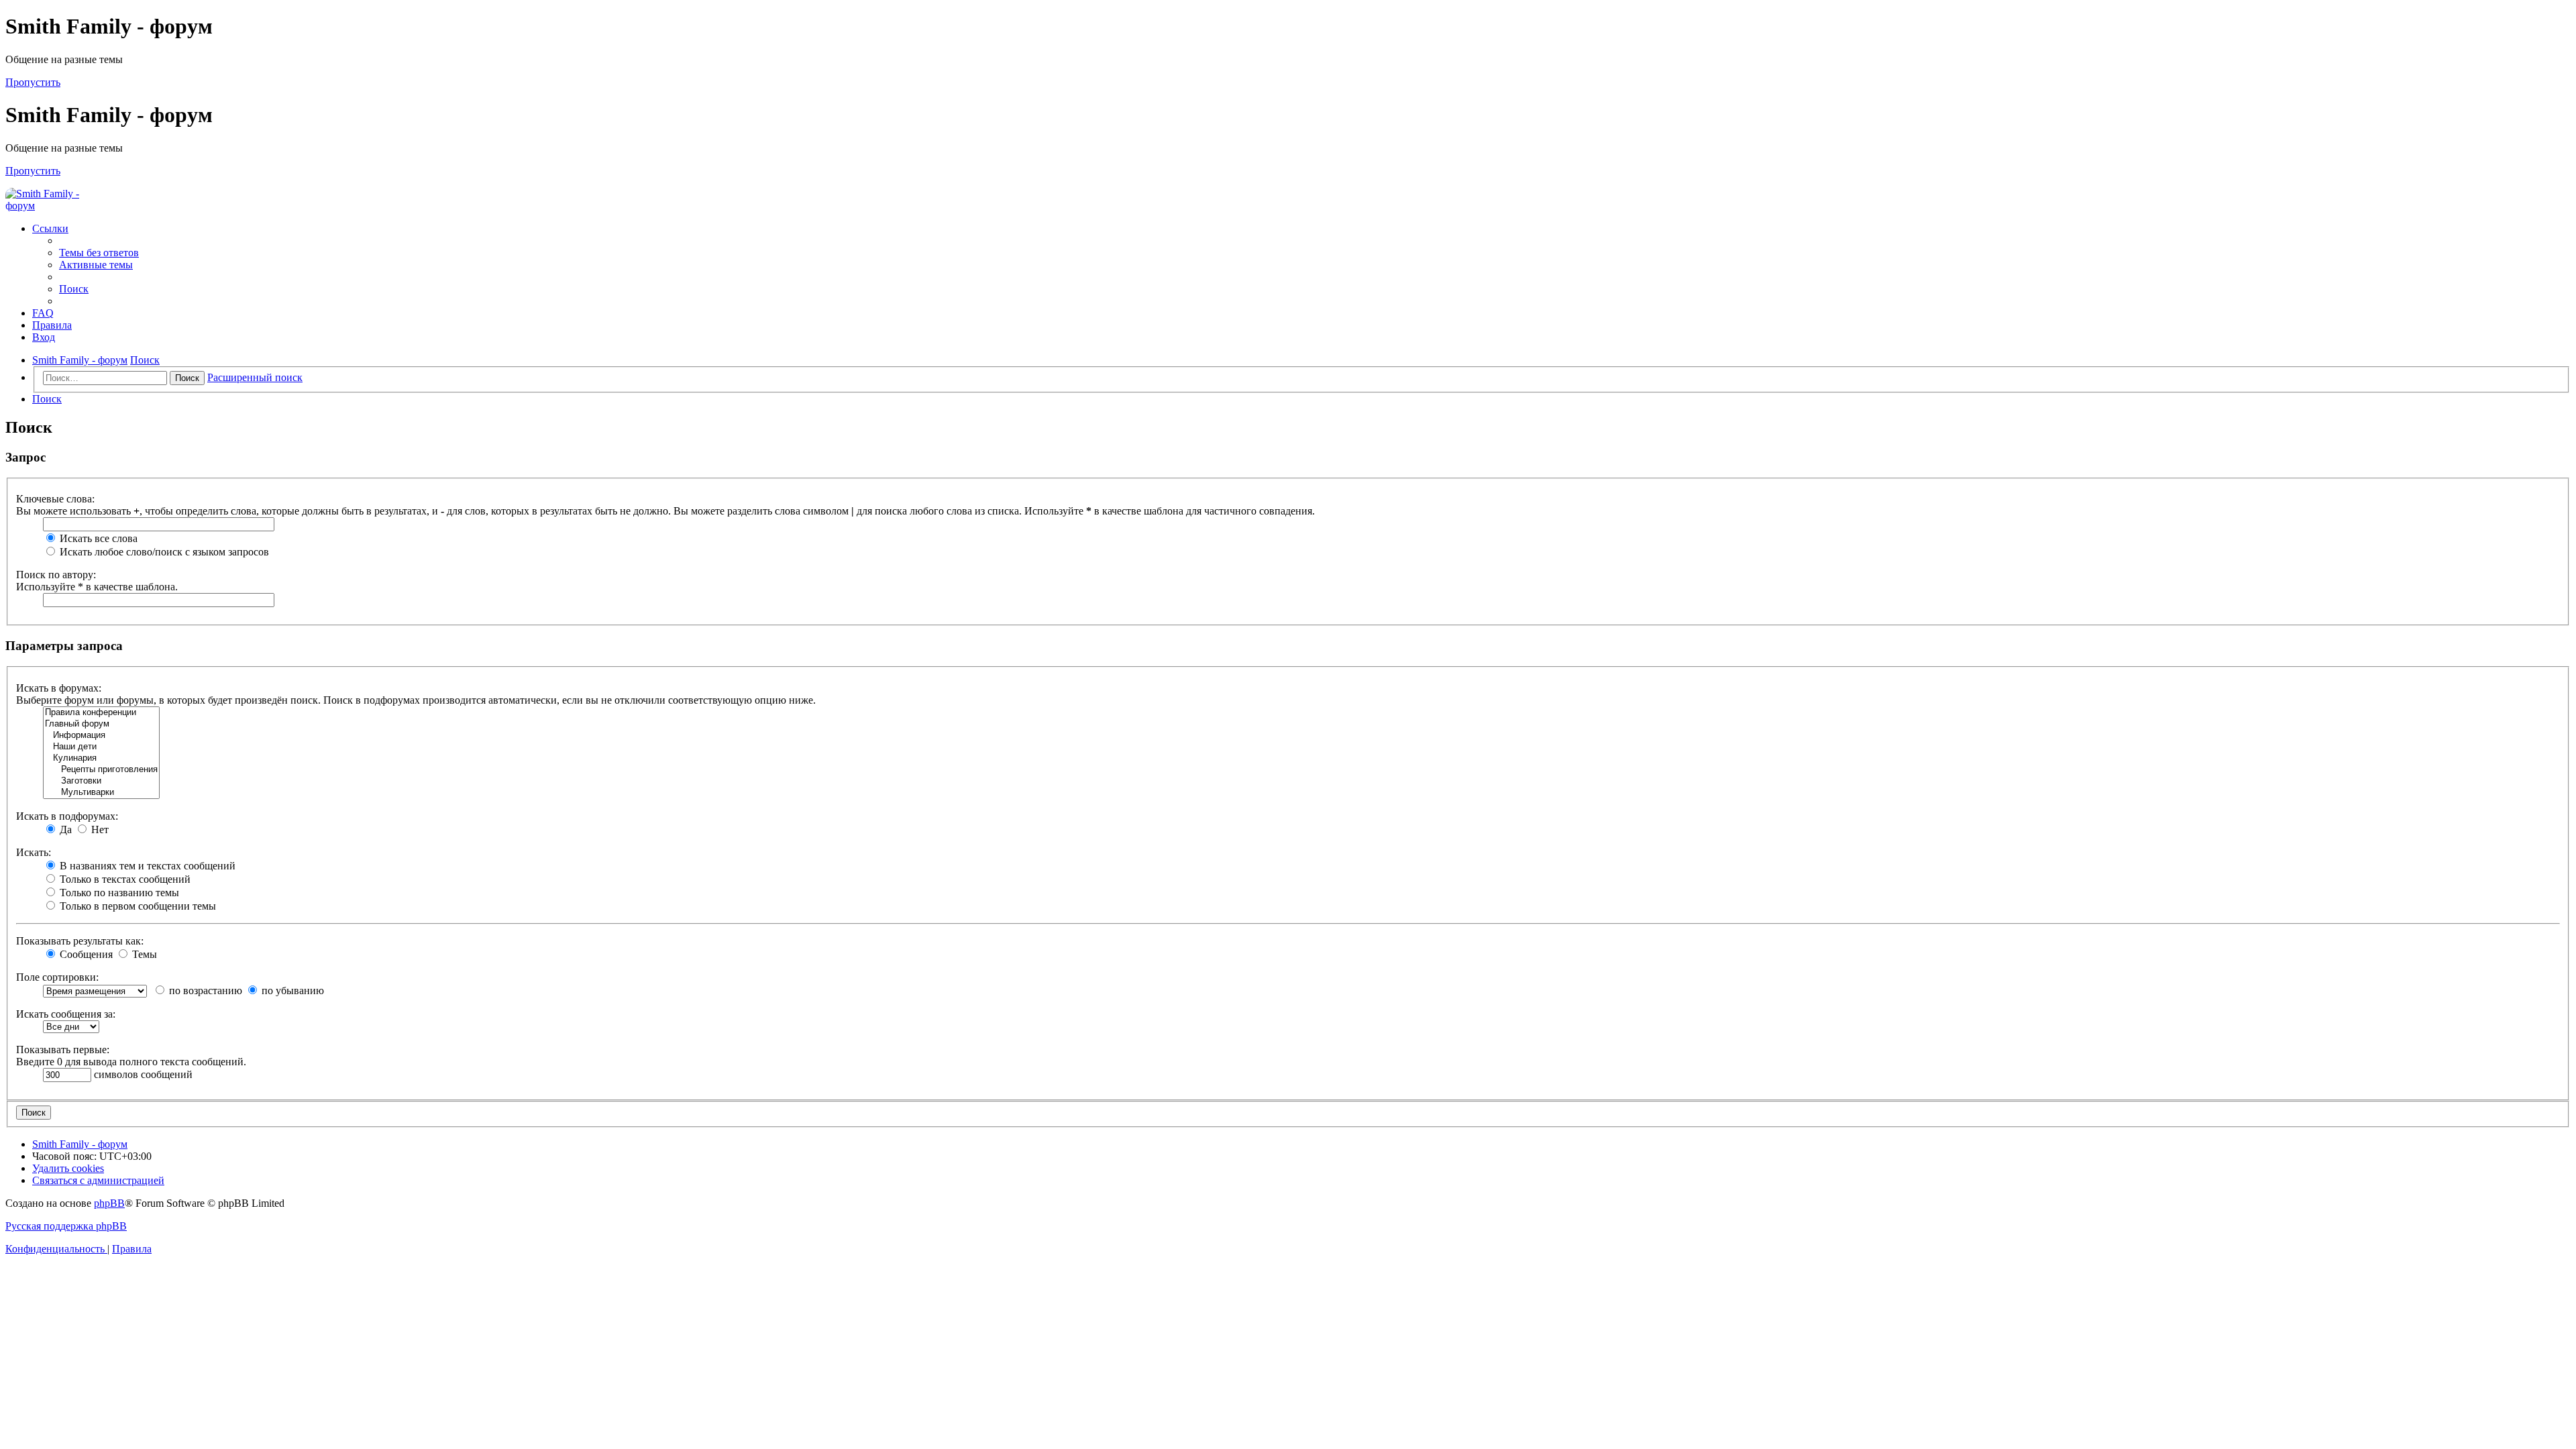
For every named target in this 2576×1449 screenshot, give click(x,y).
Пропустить (33, 82)
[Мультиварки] (101, 793)
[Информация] (101, 736)
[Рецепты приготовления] (101, 770)
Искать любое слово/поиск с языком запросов (163, 552)
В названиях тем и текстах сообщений (146, 866)
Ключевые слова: (55, 499)
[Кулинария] (101, 758)
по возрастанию (204, 990)
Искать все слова (97, 538)
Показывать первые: (63, 1050)
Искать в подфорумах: (67, 816)
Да (64, 829)
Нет (99, 829)
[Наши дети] (101, 747)
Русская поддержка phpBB (66, 1226)
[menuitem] (99, 253)
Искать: (34, 852)
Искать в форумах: (59, 688)
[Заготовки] (101, 781)
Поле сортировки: (57, 977)
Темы (143, 954)
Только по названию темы (118, 893)
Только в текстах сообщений (124, 879)
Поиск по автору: (56, 575)
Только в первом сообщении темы (137, 906)
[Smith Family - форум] (56, 206)
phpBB (109, 1203)
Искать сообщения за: (66, 1014)
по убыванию (291, 990)
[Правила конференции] (101, 713)
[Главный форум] (101, 724)
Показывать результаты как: (80, 941)
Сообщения (85, 954)
